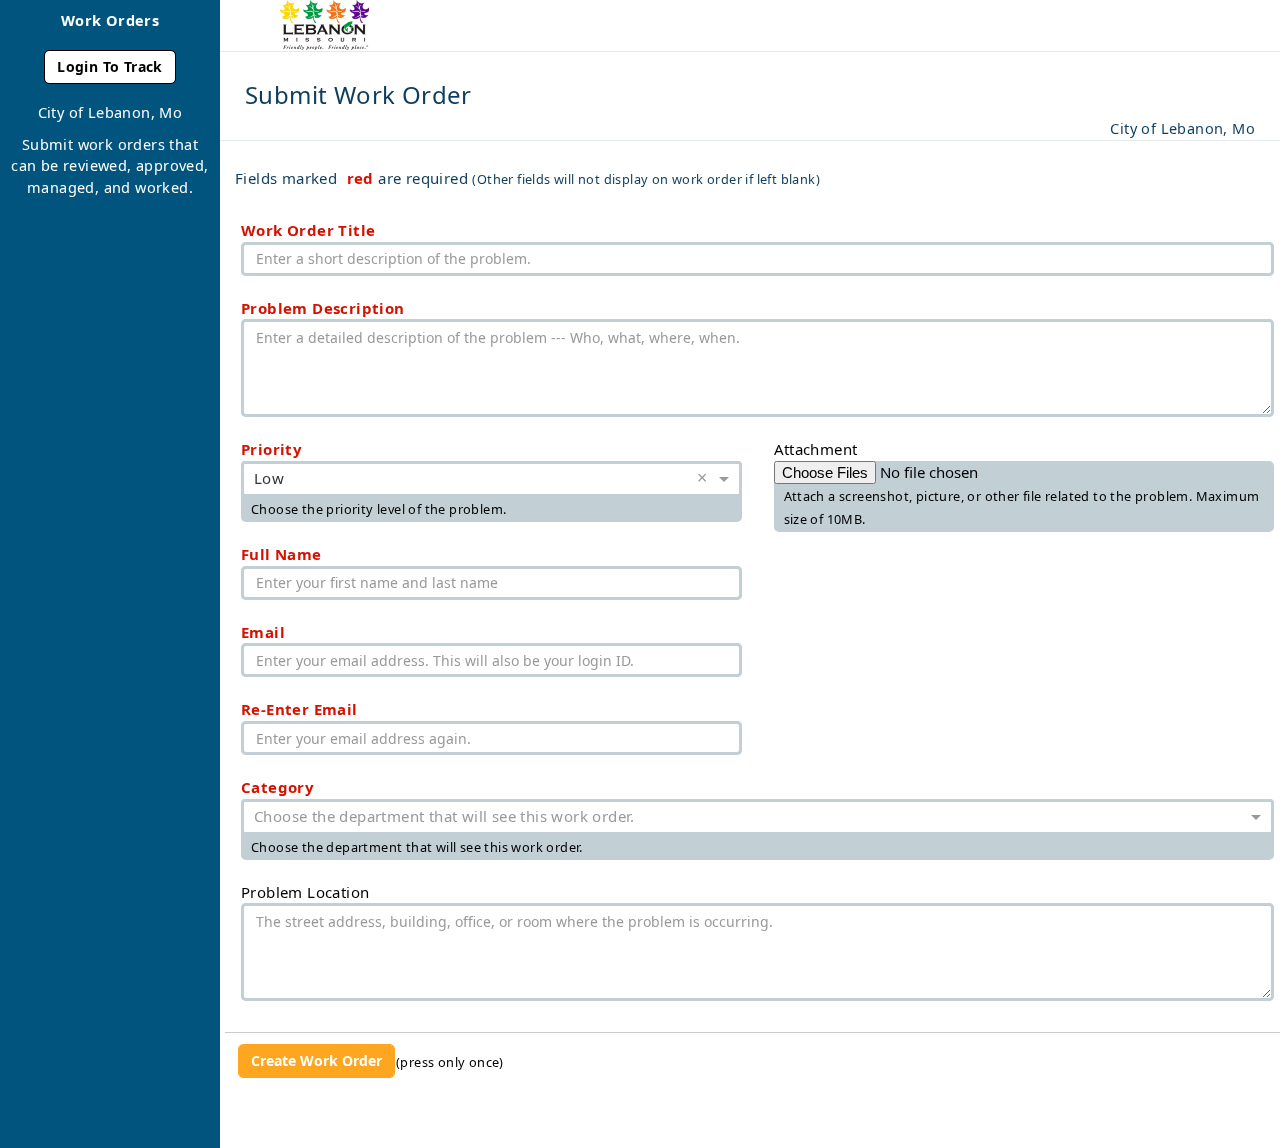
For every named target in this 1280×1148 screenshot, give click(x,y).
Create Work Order (316, 1060)
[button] (705, 479)
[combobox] (471, 480)
